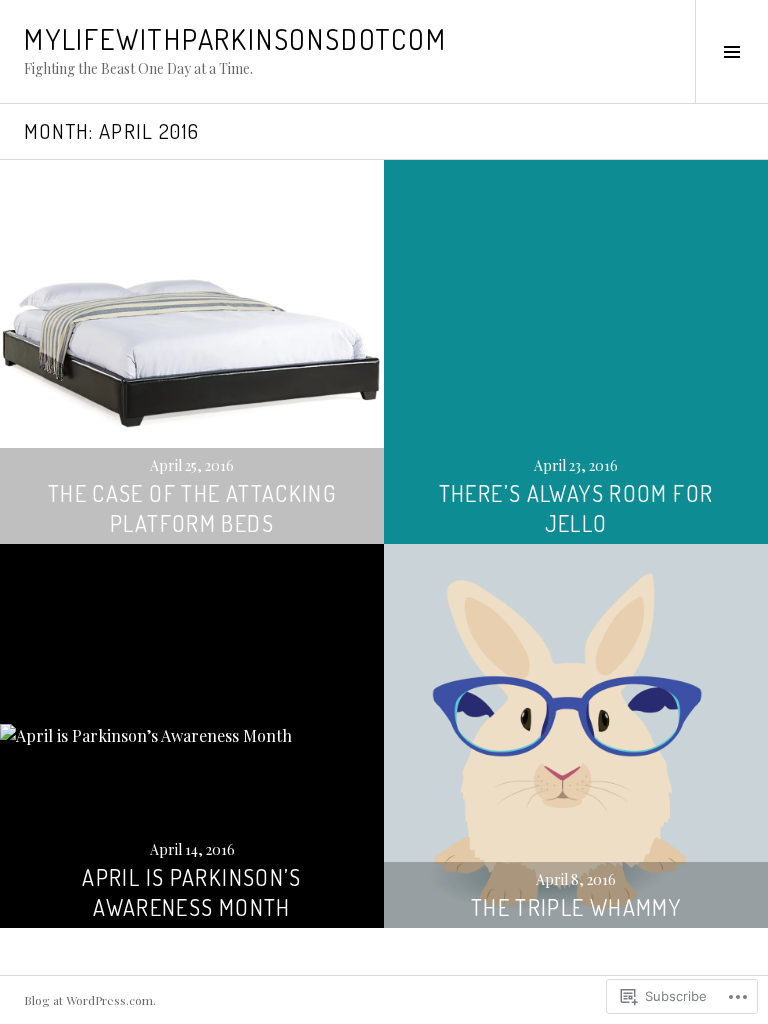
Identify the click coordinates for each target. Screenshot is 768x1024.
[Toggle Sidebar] (731, 51)
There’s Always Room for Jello (576, 508)
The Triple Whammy (576, 907)
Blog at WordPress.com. (90, 1000)
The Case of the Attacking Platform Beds (192, 508)
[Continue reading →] (192, 352)
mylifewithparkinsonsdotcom (235, 39)
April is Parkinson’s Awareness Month (192, 892)
